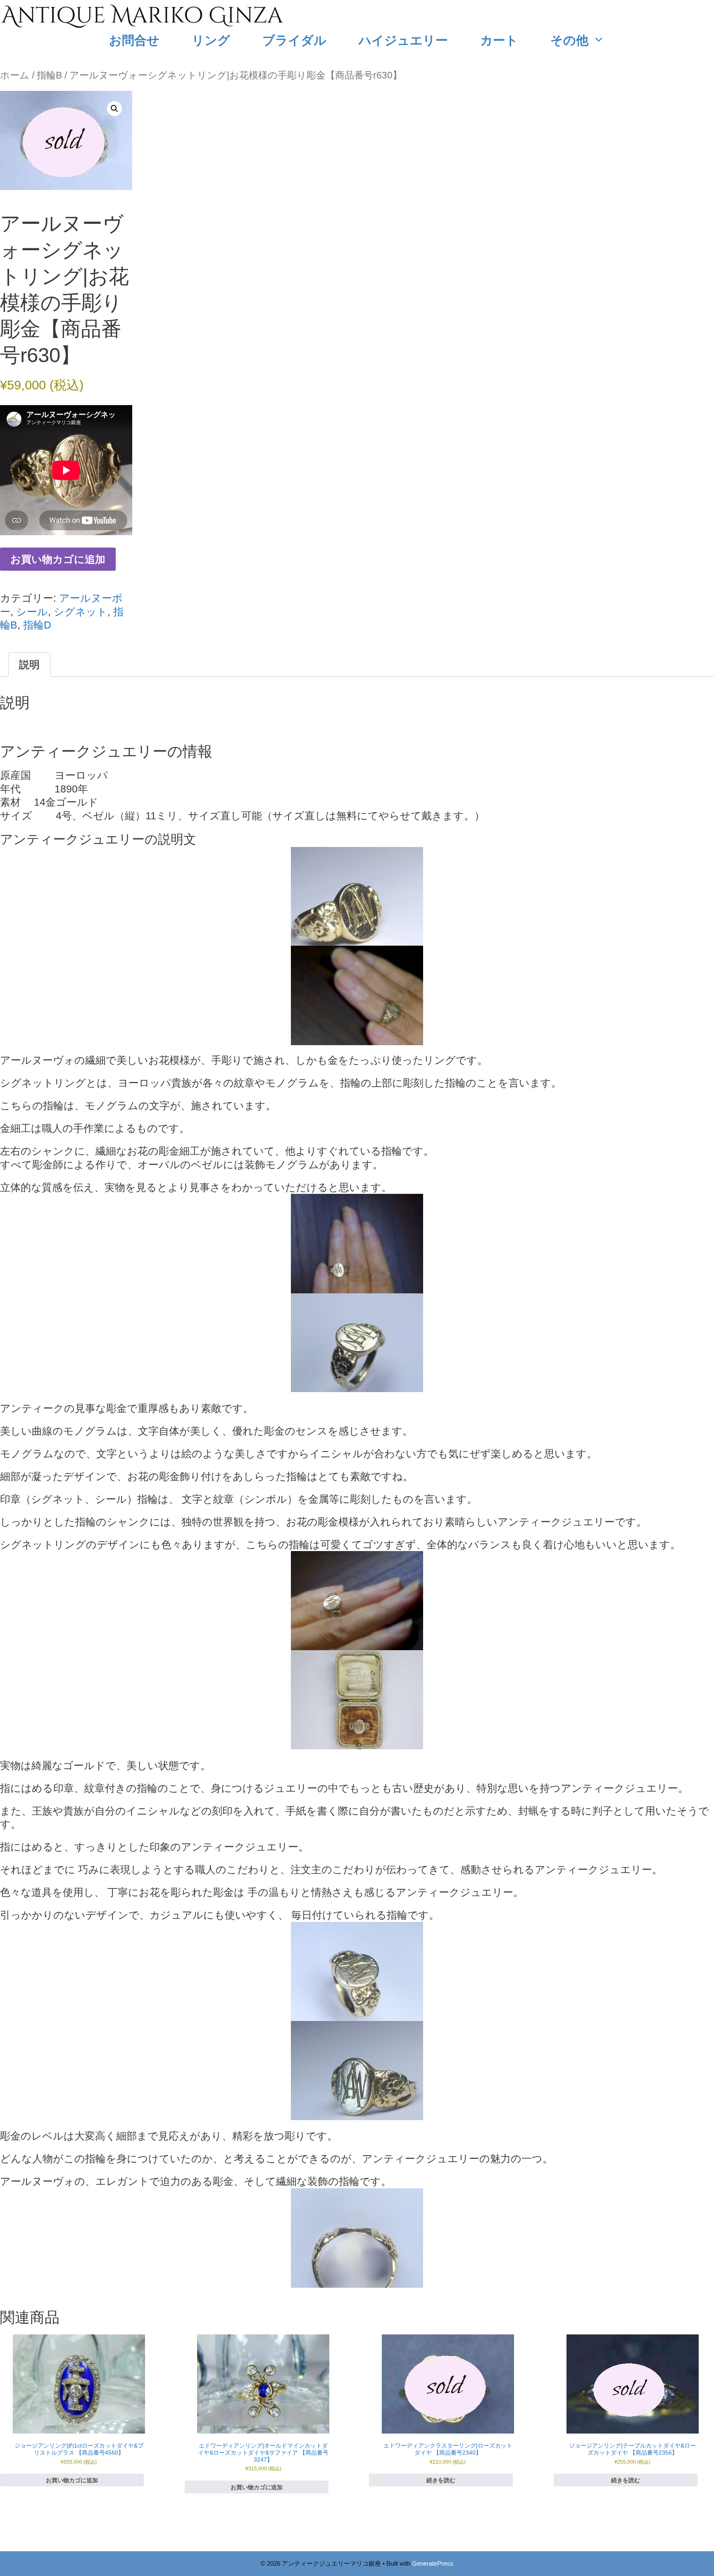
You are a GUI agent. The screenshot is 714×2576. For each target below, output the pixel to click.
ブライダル (294, 40)
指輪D (37, 625)
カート (499, 40)
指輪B (49, 75)
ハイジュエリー (403, 40)
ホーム (15, 75)
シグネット (81, 612)
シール (32, 612)
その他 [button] (569, 40)
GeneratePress (433, 2563)
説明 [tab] (29, 664)
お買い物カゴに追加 (58, 559)
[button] (114, 109)
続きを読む (441, 2480)
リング (211, 40)
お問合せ (134, 40)
